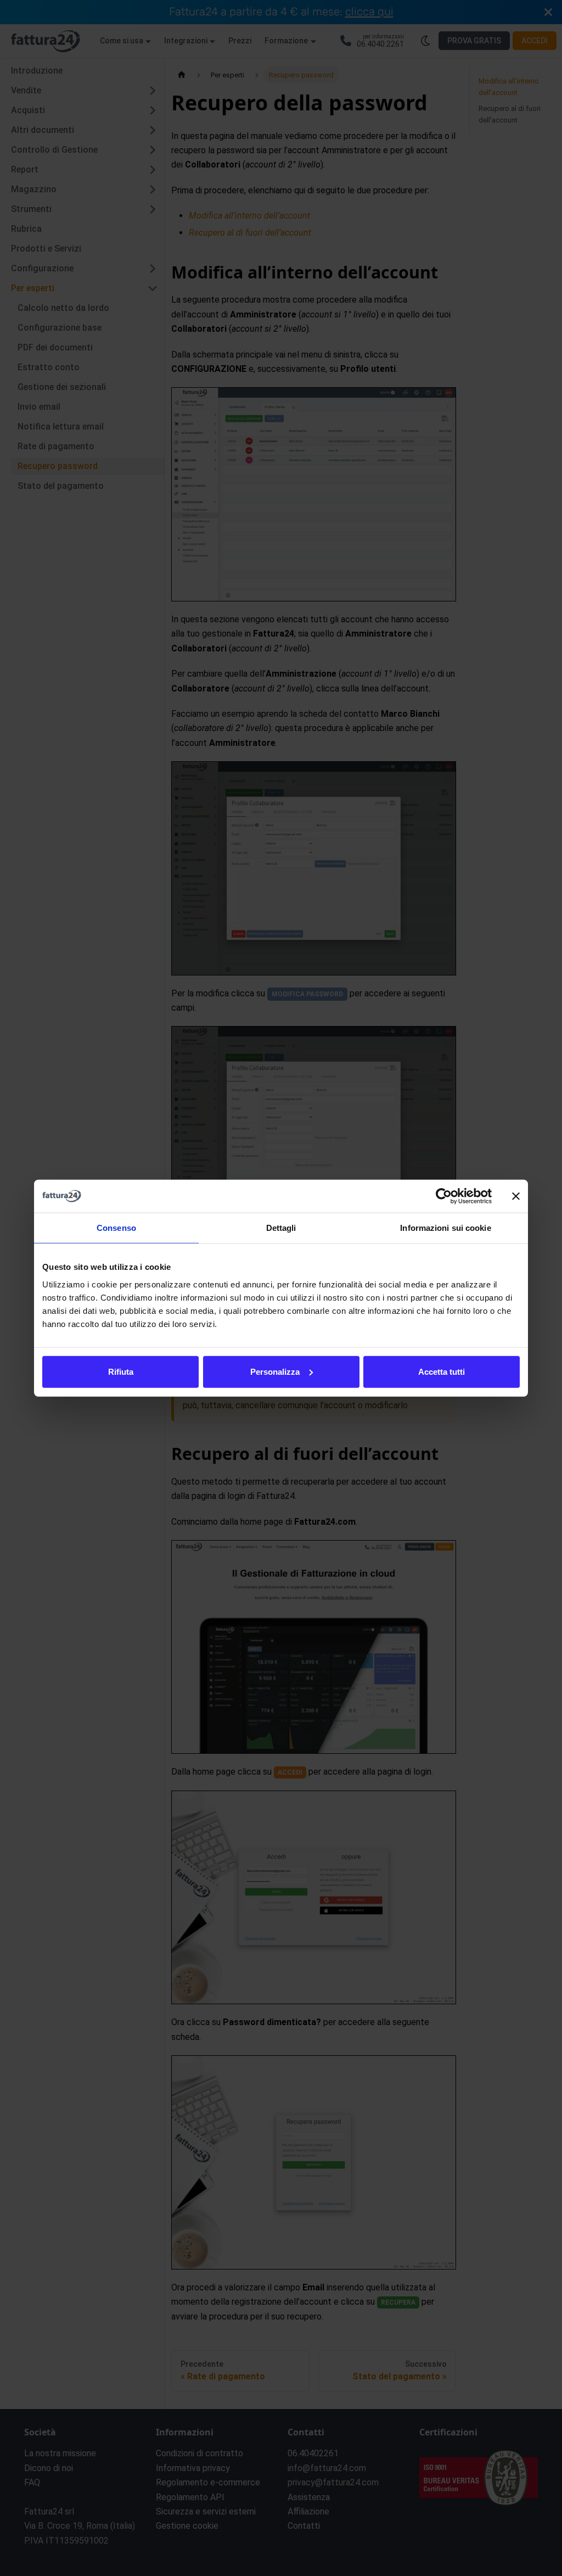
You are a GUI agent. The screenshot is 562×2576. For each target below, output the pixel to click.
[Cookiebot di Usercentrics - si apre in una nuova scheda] (444, 1196)
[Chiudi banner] (516, 1196)
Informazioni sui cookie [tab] (445, 1228)
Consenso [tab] (116, 1228)
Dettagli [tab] (281, 1228)
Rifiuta (121, 1371)
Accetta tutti (442, 1371)
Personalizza (275, 1371)
